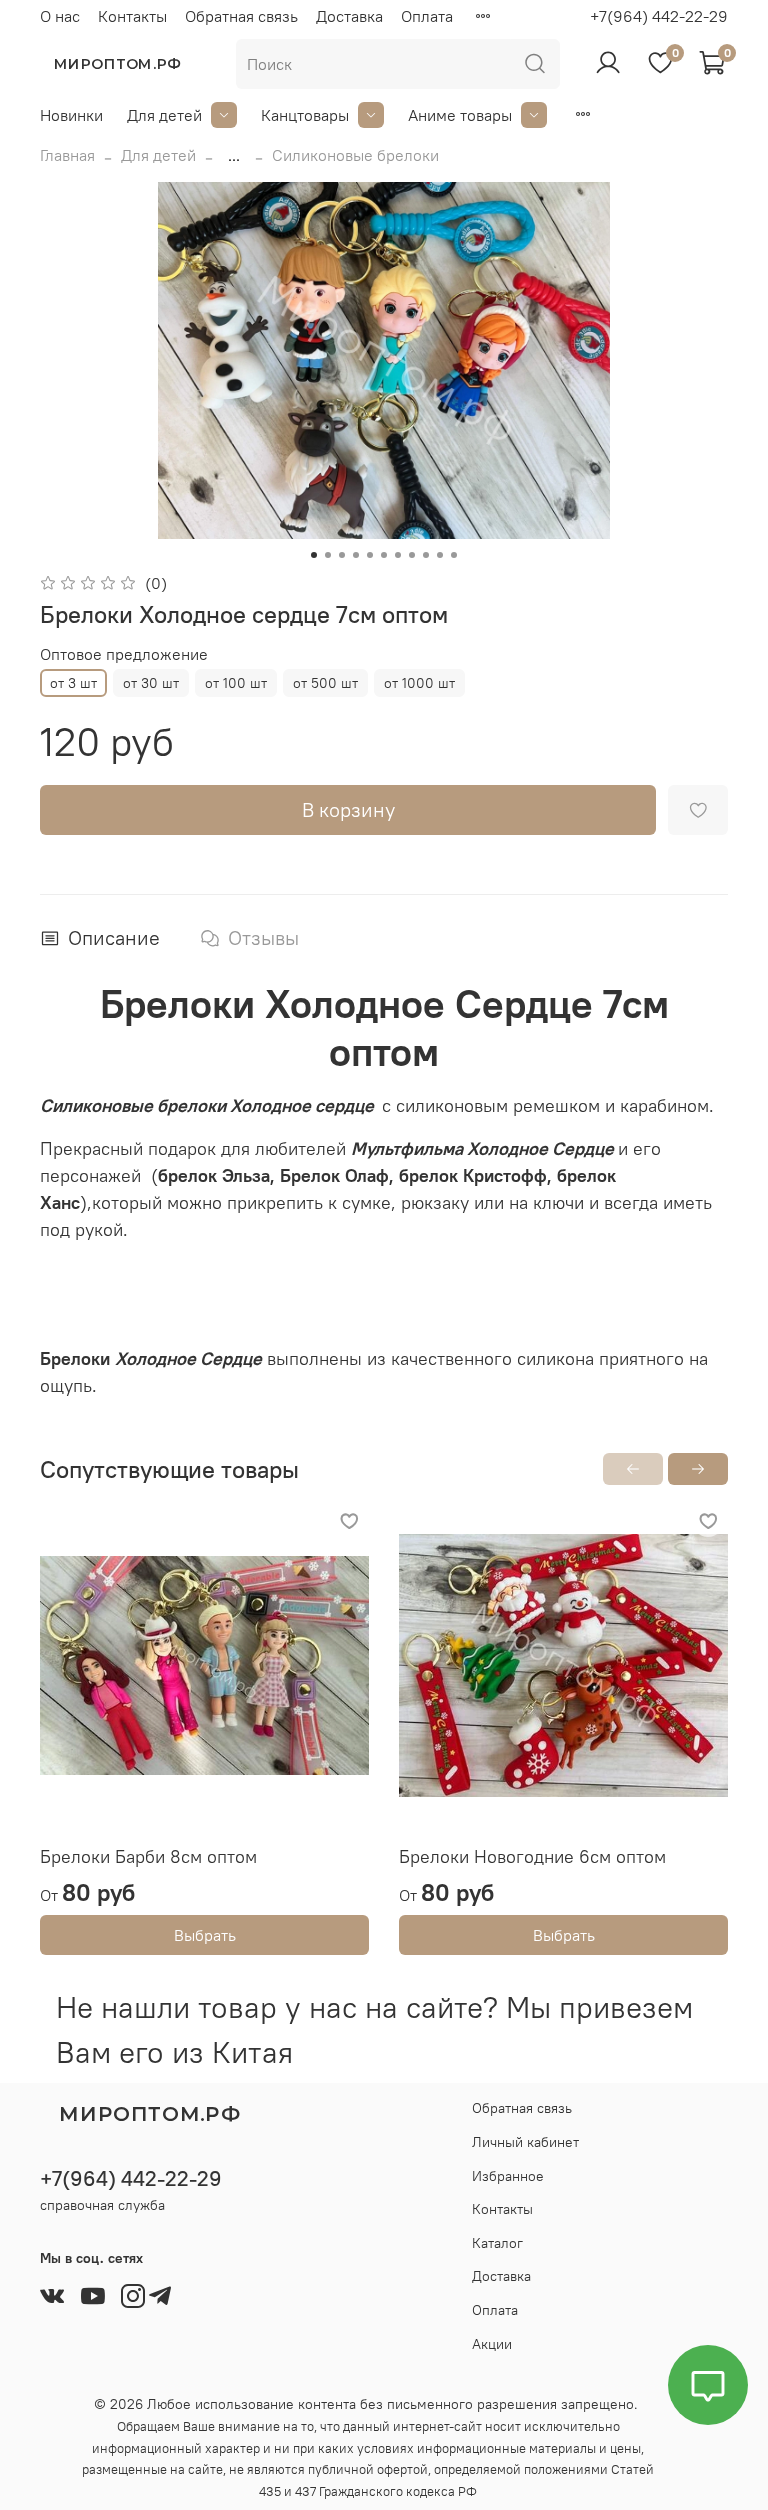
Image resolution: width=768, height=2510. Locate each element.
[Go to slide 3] (342, 555)
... (234, 155)
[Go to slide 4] (356, 555)
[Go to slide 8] (412, 555)
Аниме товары (460, 115)
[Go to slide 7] (398, 555)
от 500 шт (325, 683)
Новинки (71, 115)
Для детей (164, 115)
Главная (67, 155)
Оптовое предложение (124, 654)
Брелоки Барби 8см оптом (148, 1856)
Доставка (349, 16)
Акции (492, 2344)
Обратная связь (241, 16)
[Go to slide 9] (426, 555)
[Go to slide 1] (314, 555)
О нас (60, 16)
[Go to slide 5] (370, 555)
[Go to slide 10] (440, 555)
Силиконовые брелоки (355, 155)
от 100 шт (236, 683)
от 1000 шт (419, 683)
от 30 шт (151, 683)
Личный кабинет (525, 2142)
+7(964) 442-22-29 (659, 16)
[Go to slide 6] (384, 555)
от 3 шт (73, 683)
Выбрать (205, 1935)
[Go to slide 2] (328, 555)
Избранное (508, 2176)
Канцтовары (305, 115)
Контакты (132, 16)
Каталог (497, 2243)
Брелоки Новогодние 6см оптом (532, 1856)
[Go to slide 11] (454, 555)
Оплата (427, 16)
